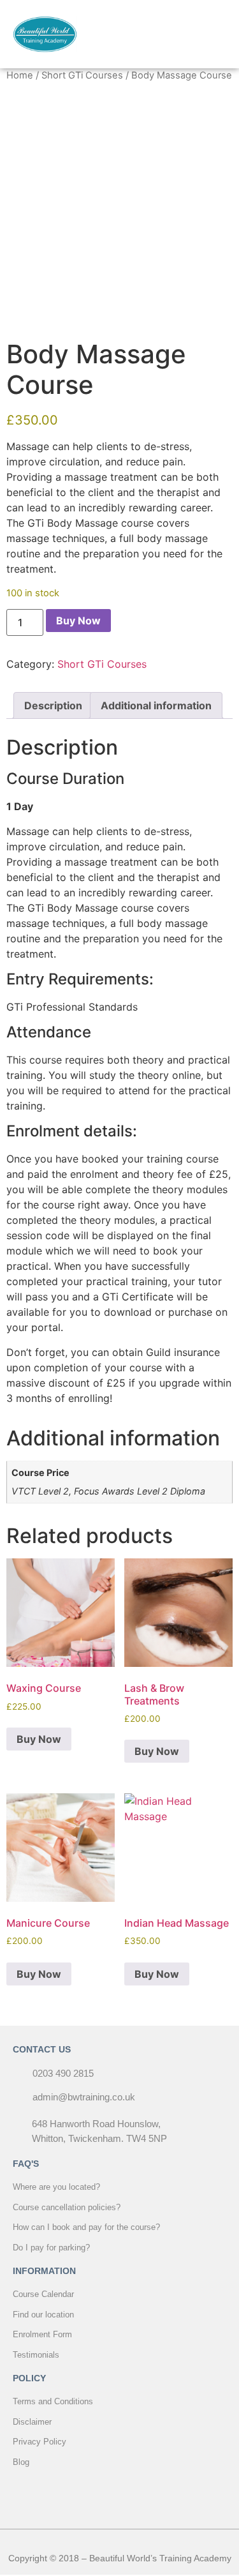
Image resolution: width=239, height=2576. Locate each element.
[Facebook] (91, 2494)
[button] (215, 34)
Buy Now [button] (39, 1739)
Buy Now (78, 621)
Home (20, 75)
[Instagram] (120, 2494)
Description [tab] (53, 705)
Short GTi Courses (82, 75)
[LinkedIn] (148, 2494)
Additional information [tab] (156, 705)
